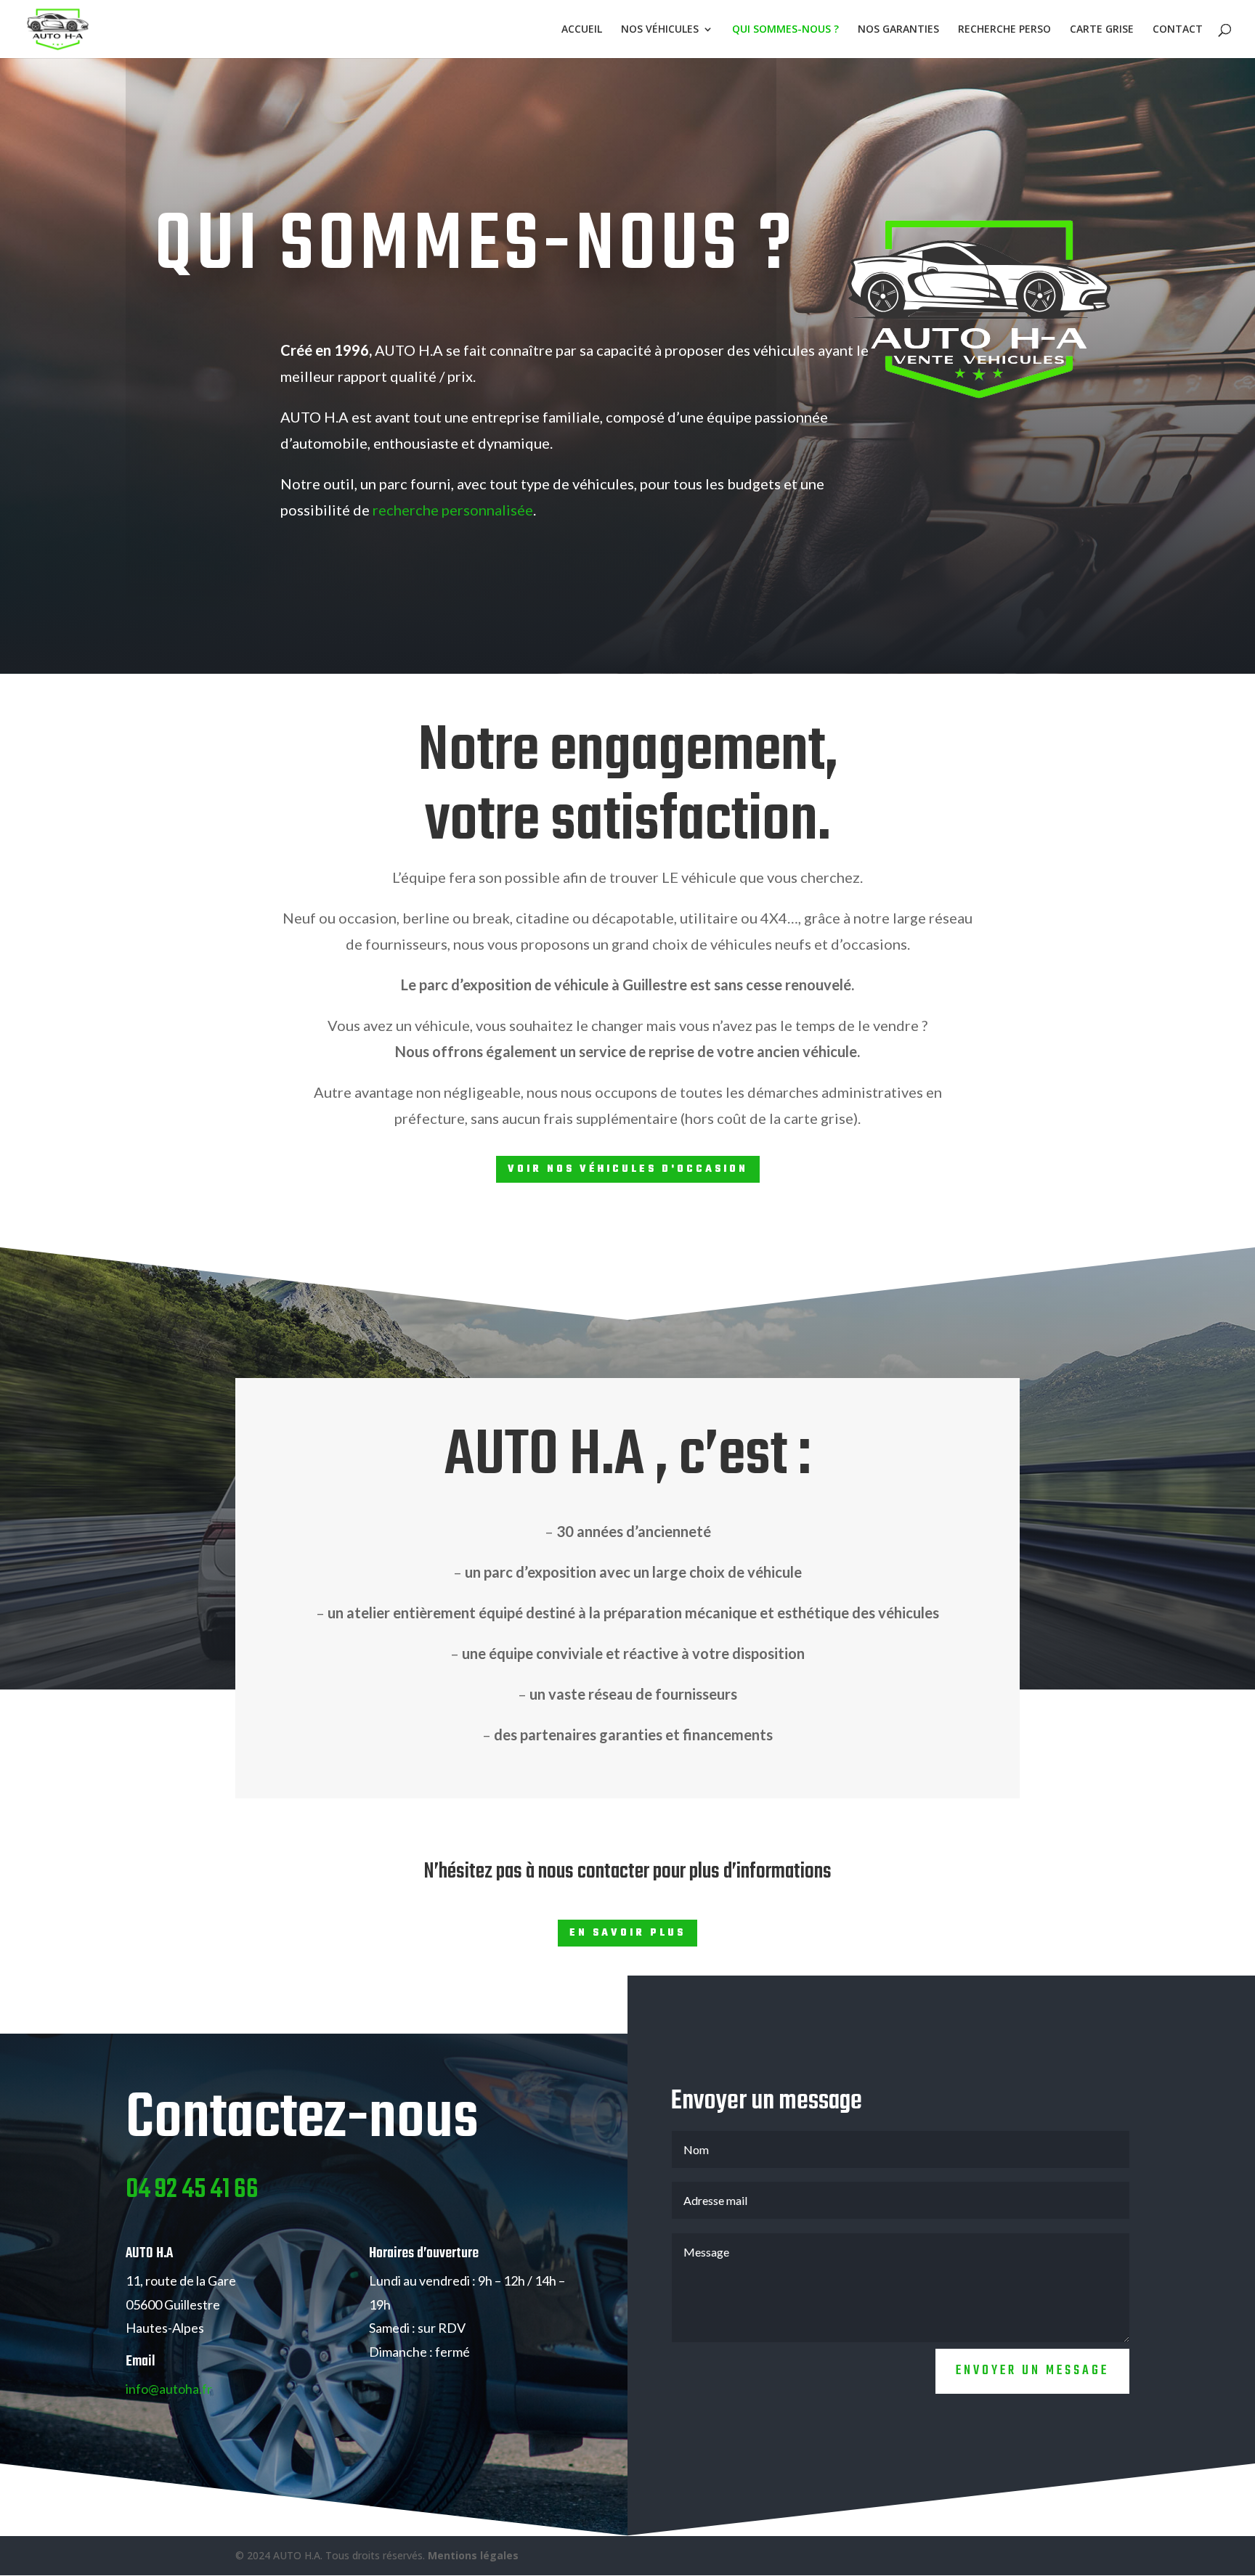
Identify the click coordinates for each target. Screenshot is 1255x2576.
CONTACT (1178, 30)
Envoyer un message (1032, 2371)
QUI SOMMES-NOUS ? (785, 30)
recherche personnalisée (453, 510)
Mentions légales (473, 2555)
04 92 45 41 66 (192, 2190)
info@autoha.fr (169, 2389)
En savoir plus (627, 1933)
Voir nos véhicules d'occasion (628, 1169)
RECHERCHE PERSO (1004, 30)
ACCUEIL (582, 30)
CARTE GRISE (1102, 30)
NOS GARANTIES (898, 30)
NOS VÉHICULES (660, 30)
